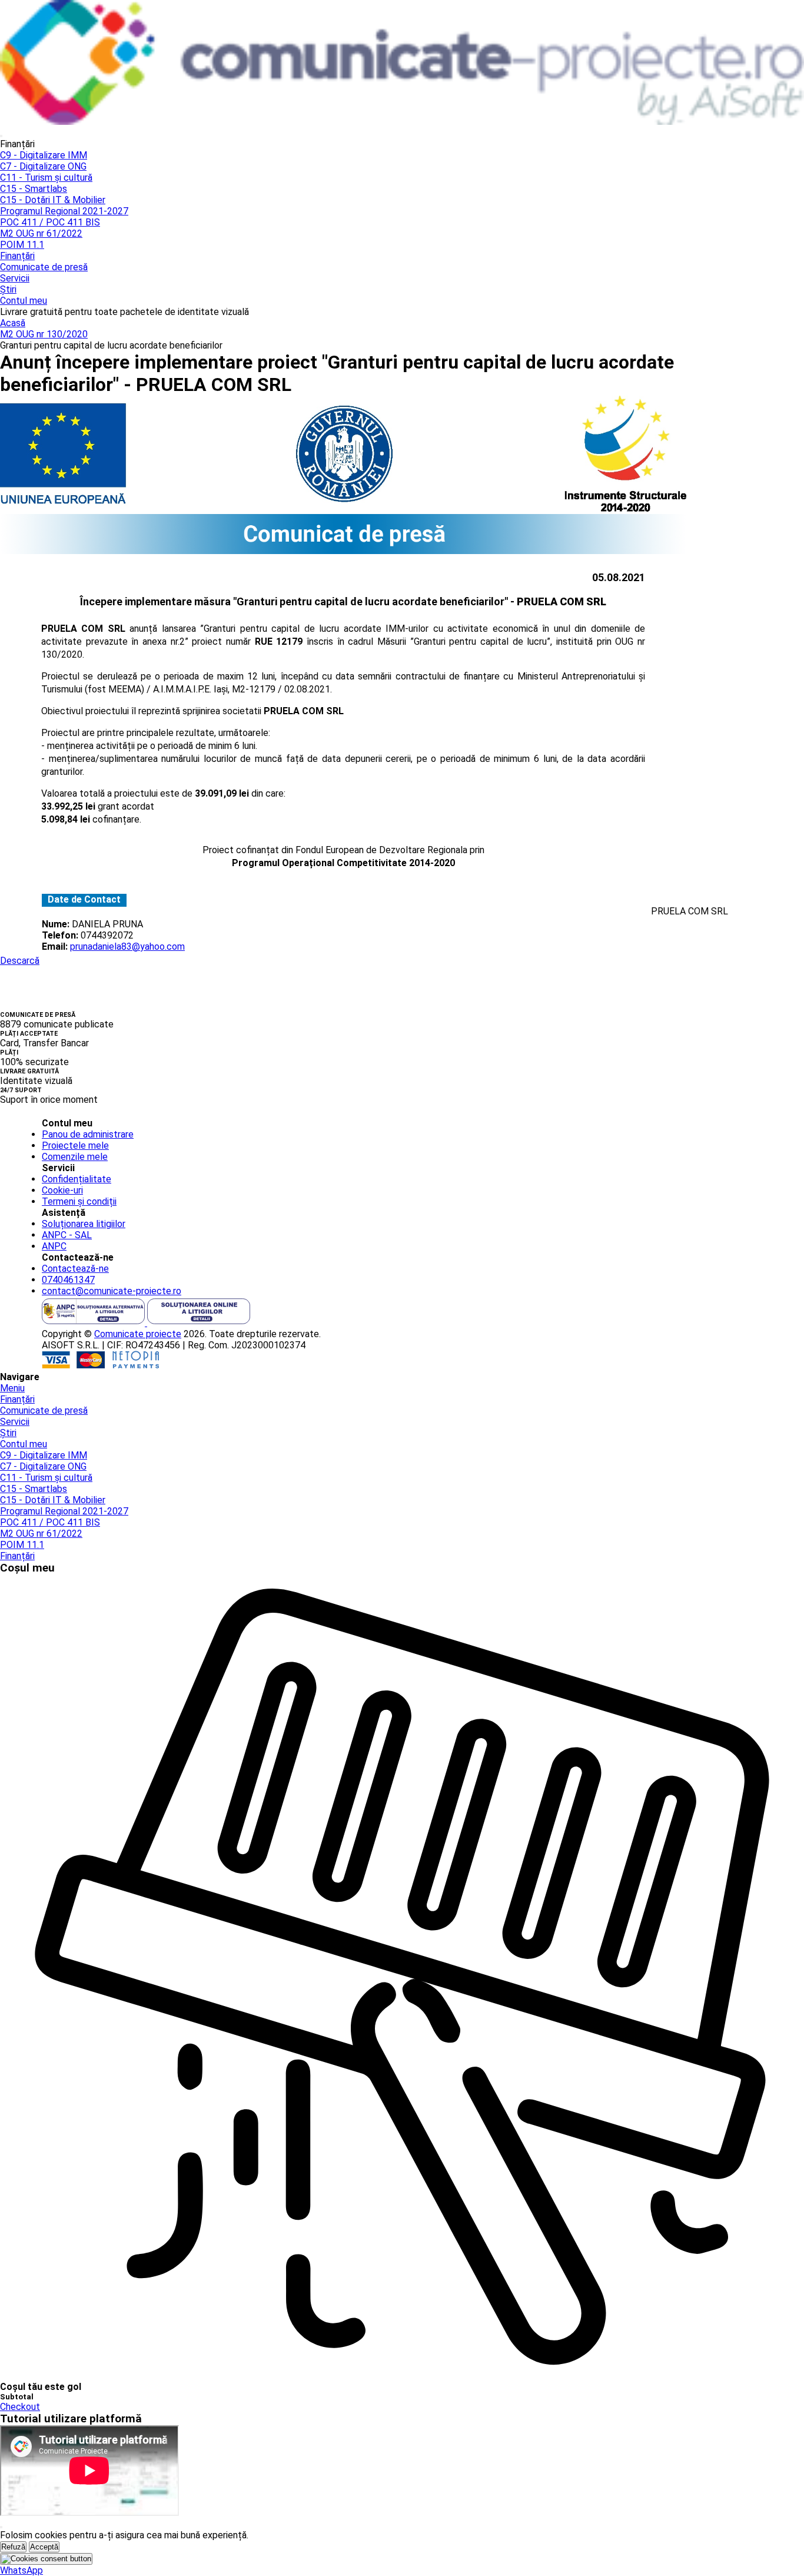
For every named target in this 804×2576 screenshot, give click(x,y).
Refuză (13, 2547)
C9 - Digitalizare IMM (44, 155)
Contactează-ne (75, 1269)
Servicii (15, 278)
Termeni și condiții (79, 1201)
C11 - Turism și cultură (46, 178)
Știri (8, 289)
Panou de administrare (88, 1134)
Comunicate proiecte (138, 1334)
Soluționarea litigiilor (84, 1224)
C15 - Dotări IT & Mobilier (53, 200)
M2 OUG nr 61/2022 (41, 233)
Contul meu (24, 301)
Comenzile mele (75, 1157)
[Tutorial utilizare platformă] (1, 136)
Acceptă (44, 2547)
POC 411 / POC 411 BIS (50, 222)
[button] (21, 2570)
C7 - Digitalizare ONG (43, 166)
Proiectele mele (75, 1146)
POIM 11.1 (22, 245)
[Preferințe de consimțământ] (46, 2559)
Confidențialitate (77, 1179)
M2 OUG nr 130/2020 (44, 334)
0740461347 (68, 1280)
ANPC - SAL (67, 1235)
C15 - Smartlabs (34, 189)
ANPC (54, 1246)
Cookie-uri (62, 1190)
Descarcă (20, 961)
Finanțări (17, 256)
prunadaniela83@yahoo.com (127, 946)
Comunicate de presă (44, 267)
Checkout (20, 2407)
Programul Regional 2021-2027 (64, 211)
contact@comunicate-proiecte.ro (112, 1291)
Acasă (13, 323)
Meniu (12, 1388)
